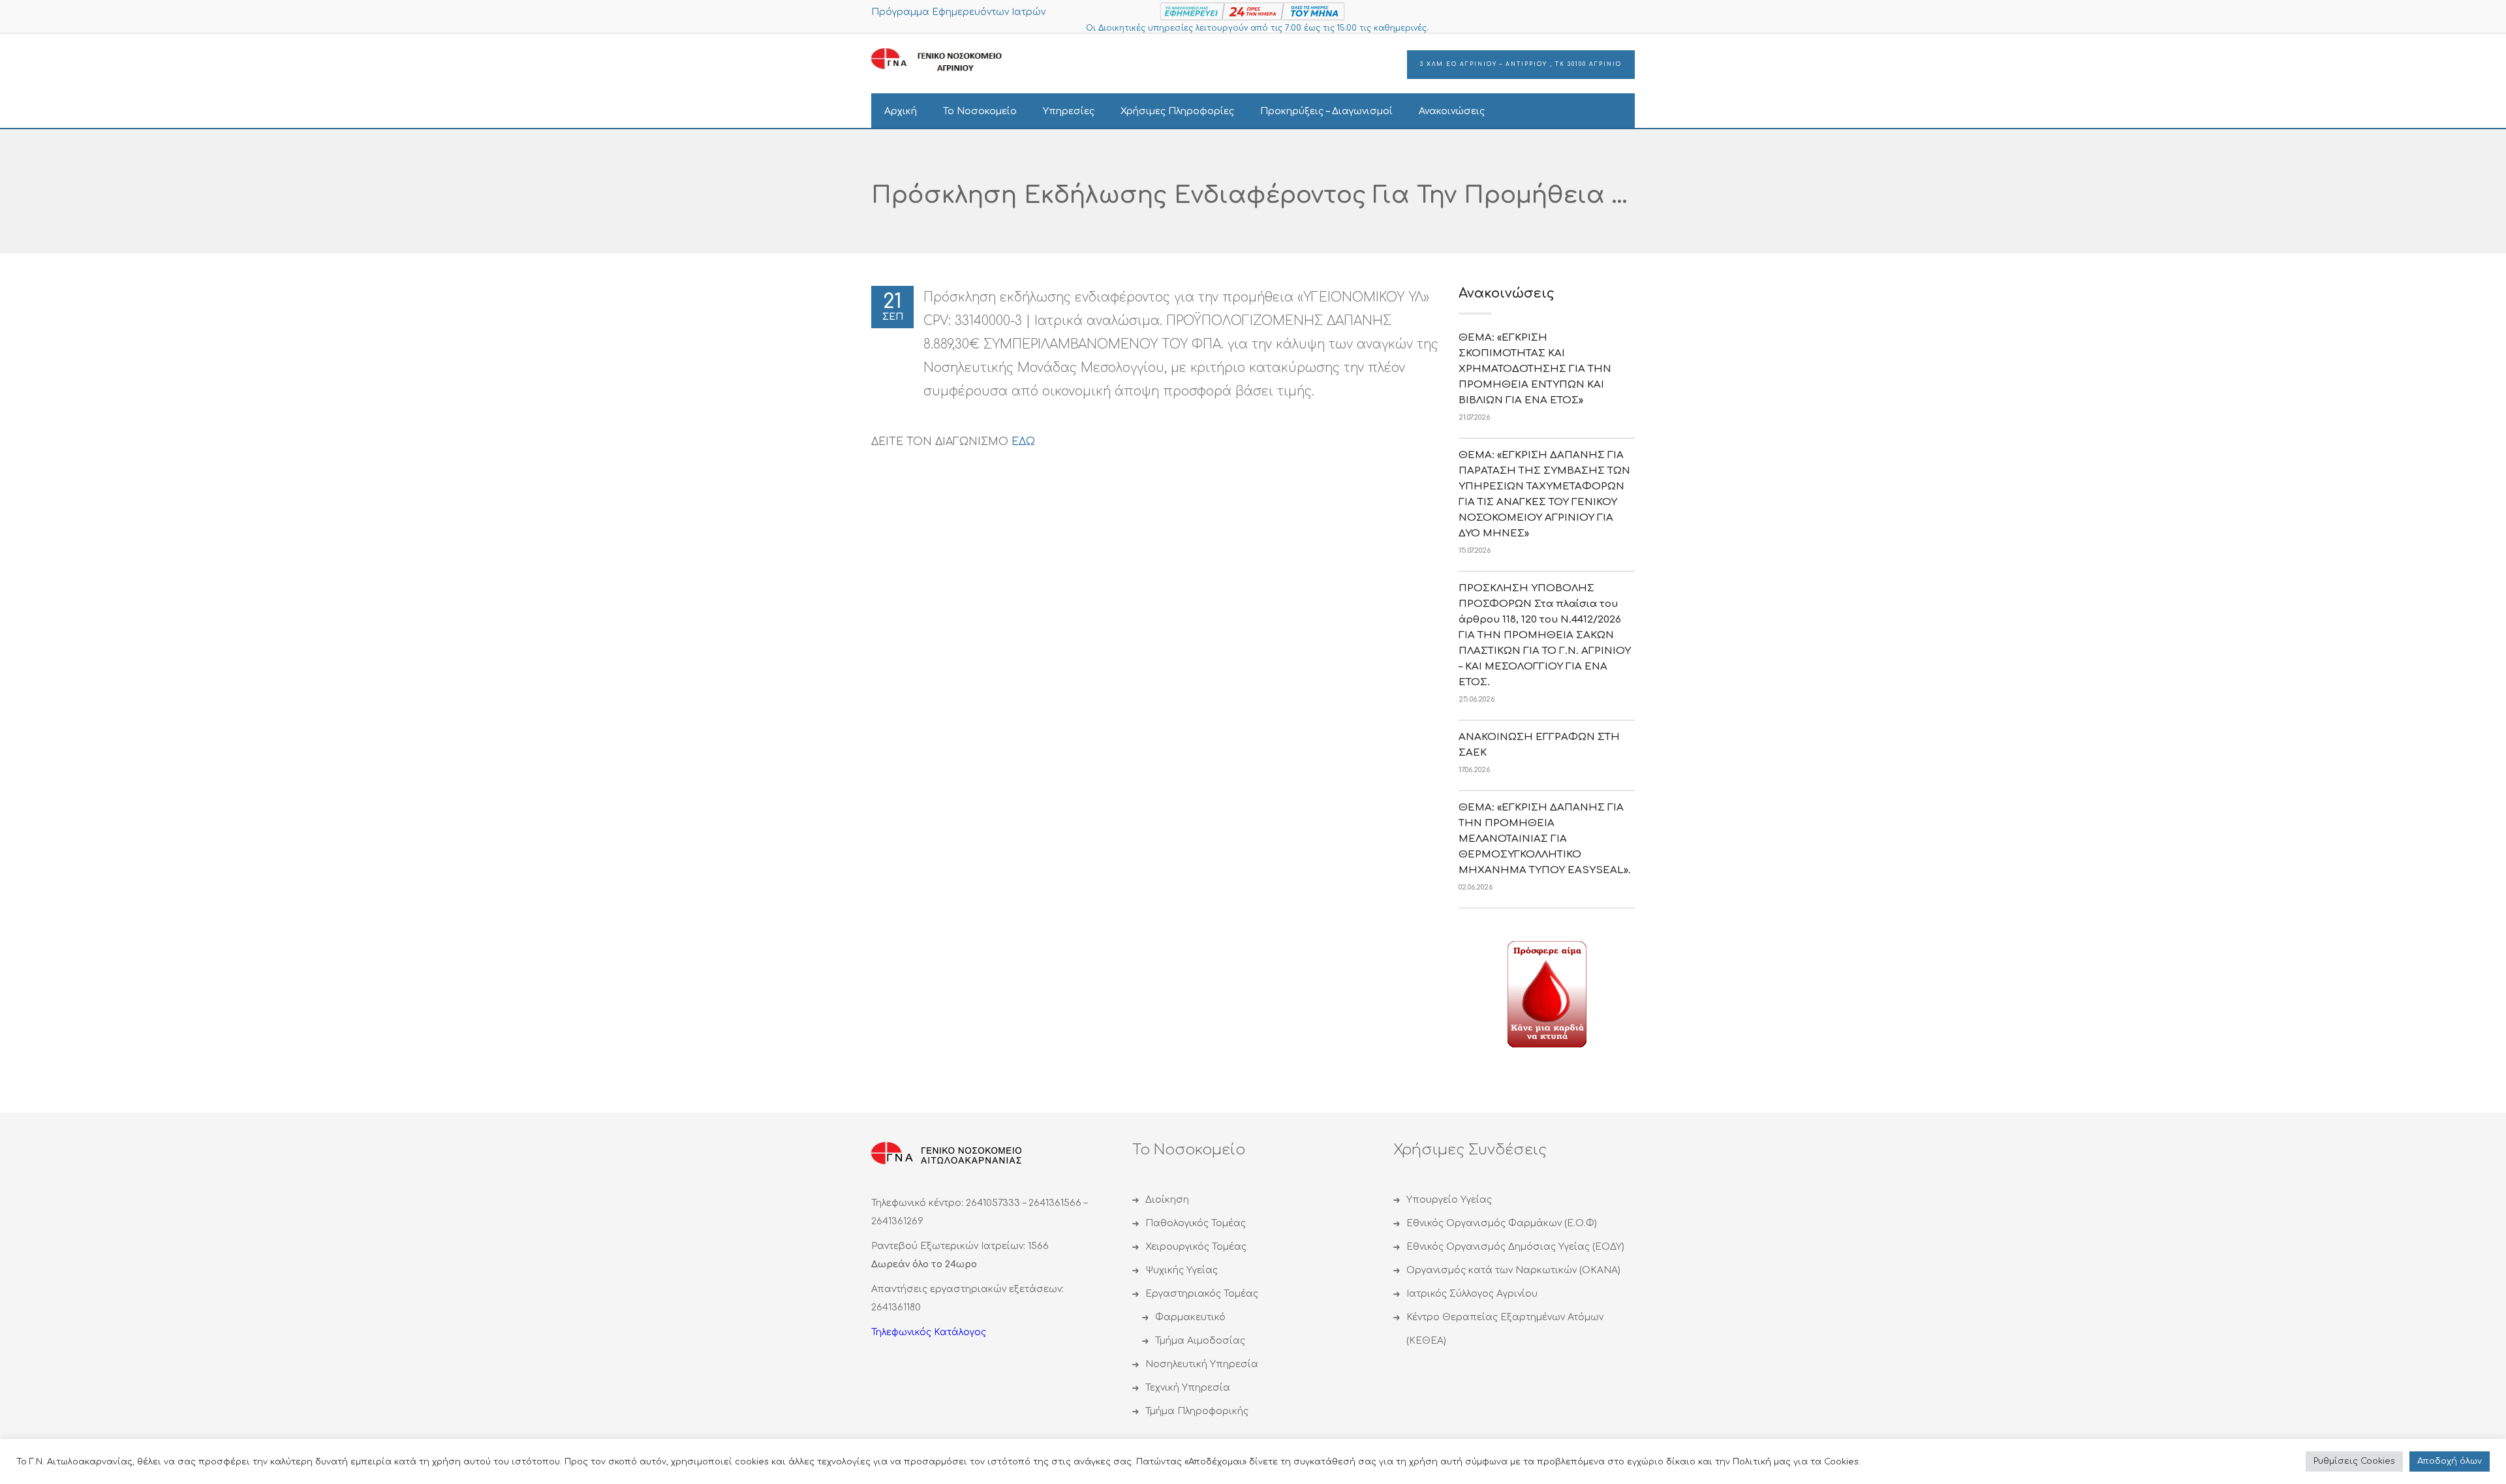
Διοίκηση (1167, 1200)
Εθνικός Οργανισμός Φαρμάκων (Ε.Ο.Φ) (1502, 1223)
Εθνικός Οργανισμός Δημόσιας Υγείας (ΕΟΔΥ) (1515, 1247)
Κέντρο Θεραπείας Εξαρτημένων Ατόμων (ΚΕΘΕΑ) (1505, 1329)
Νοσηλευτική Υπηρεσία (1202, 1364)
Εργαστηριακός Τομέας (1202, 1294)
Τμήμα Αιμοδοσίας (1200, 1341)
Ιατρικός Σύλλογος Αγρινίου (1472, 1294)
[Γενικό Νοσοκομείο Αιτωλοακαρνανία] (946, 60)
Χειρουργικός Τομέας (1196, 1247)
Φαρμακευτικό (1190, 1317)
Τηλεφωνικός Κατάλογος (929, 1332)
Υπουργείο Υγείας (1449, 1200)
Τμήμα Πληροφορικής (1197, 1411)
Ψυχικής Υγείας (1182, 1270)
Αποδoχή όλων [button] (2450, 1461)
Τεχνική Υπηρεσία (1188, 1388)
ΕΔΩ (1023, 442)
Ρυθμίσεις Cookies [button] (2354, 1461)
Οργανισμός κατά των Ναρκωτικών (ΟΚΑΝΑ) (1513, 1270)
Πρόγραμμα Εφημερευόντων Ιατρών (958, 12)
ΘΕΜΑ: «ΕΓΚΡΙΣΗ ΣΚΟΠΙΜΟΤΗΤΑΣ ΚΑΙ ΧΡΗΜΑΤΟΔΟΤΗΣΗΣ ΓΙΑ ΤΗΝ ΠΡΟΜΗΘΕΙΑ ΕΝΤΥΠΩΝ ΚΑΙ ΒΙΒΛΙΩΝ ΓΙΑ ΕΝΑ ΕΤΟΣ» (1535, 369)
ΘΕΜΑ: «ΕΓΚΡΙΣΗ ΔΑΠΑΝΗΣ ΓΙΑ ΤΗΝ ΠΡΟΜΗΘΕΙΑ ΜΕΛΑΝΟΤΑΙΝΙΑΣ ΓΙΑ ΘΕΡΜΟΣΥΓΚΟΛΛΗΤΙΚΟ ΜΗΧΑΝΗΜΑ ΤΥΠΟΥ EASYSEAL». (1545, 839)
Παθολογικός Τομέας (1196, 1223)
